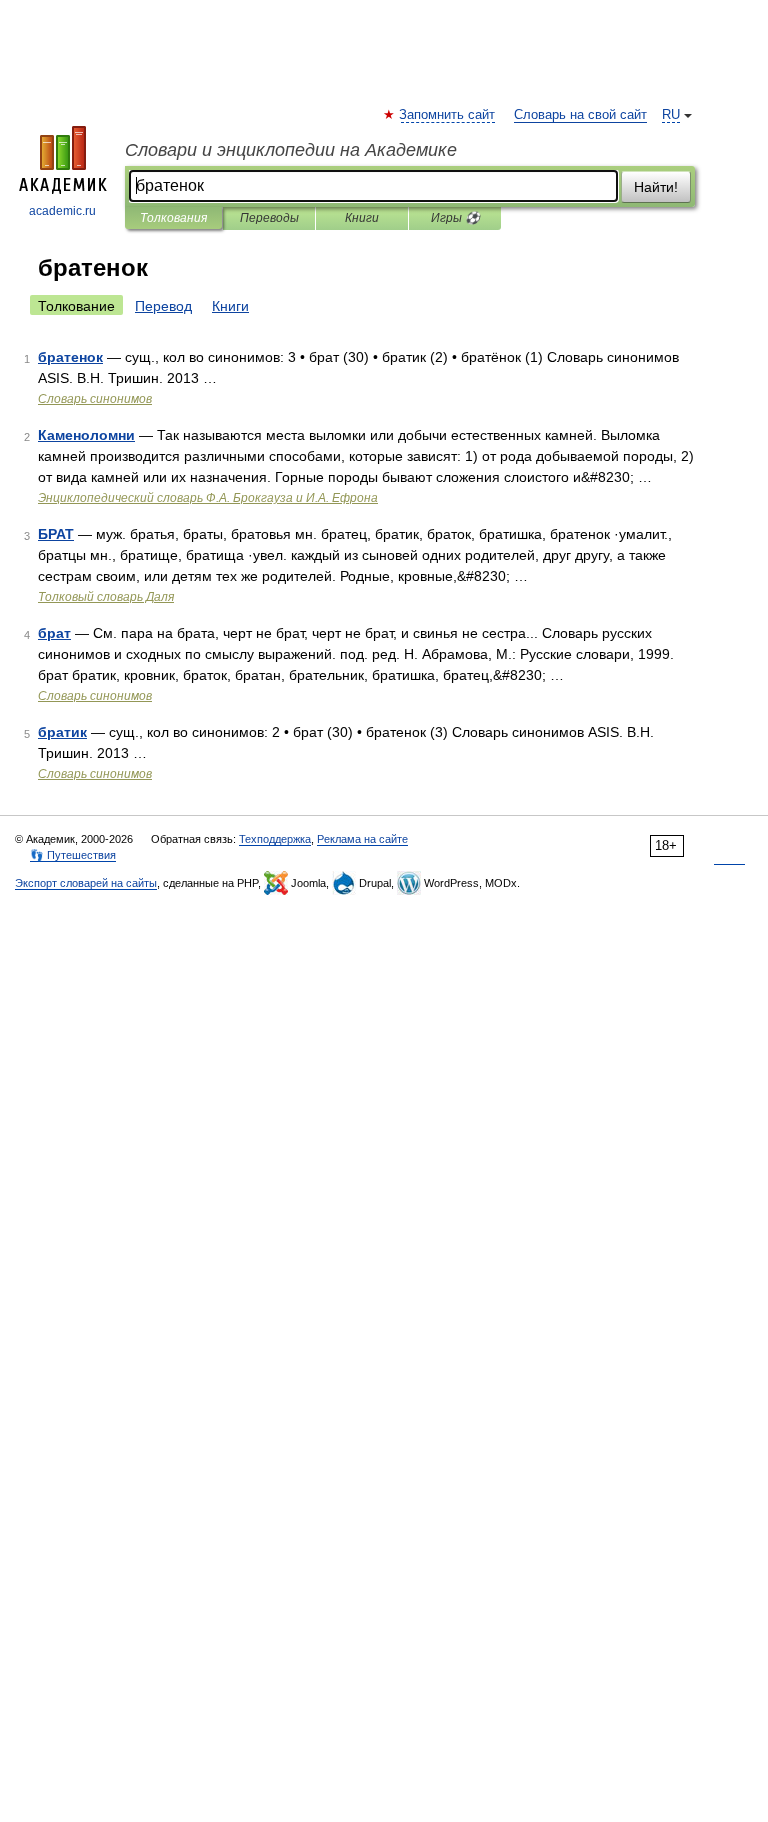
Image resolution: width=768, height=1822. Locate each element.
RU (671, 115)
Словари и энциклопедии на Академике (291, 150)
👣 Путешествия (73, 855)
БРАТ (56, 534)
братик (62, 732)
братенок (70, 357)
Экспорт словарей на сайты (86, 883)
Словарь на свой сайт (580, 115)
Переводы (269, 218)
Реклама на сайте (362, 839)
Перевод (163, 306)
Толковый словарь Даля (106, 597)
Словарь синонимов (95, 399)
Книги (362, 218)
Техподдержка (275, 839)
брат (54, 633)
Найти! (656, 187)
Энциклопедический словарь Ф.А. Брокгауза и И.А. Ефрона (208, 498)
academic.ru (62, 211)
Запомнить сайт (448, 115)
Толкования (173, 218)
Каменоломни (86, 435)
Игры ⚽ (455, 218)
